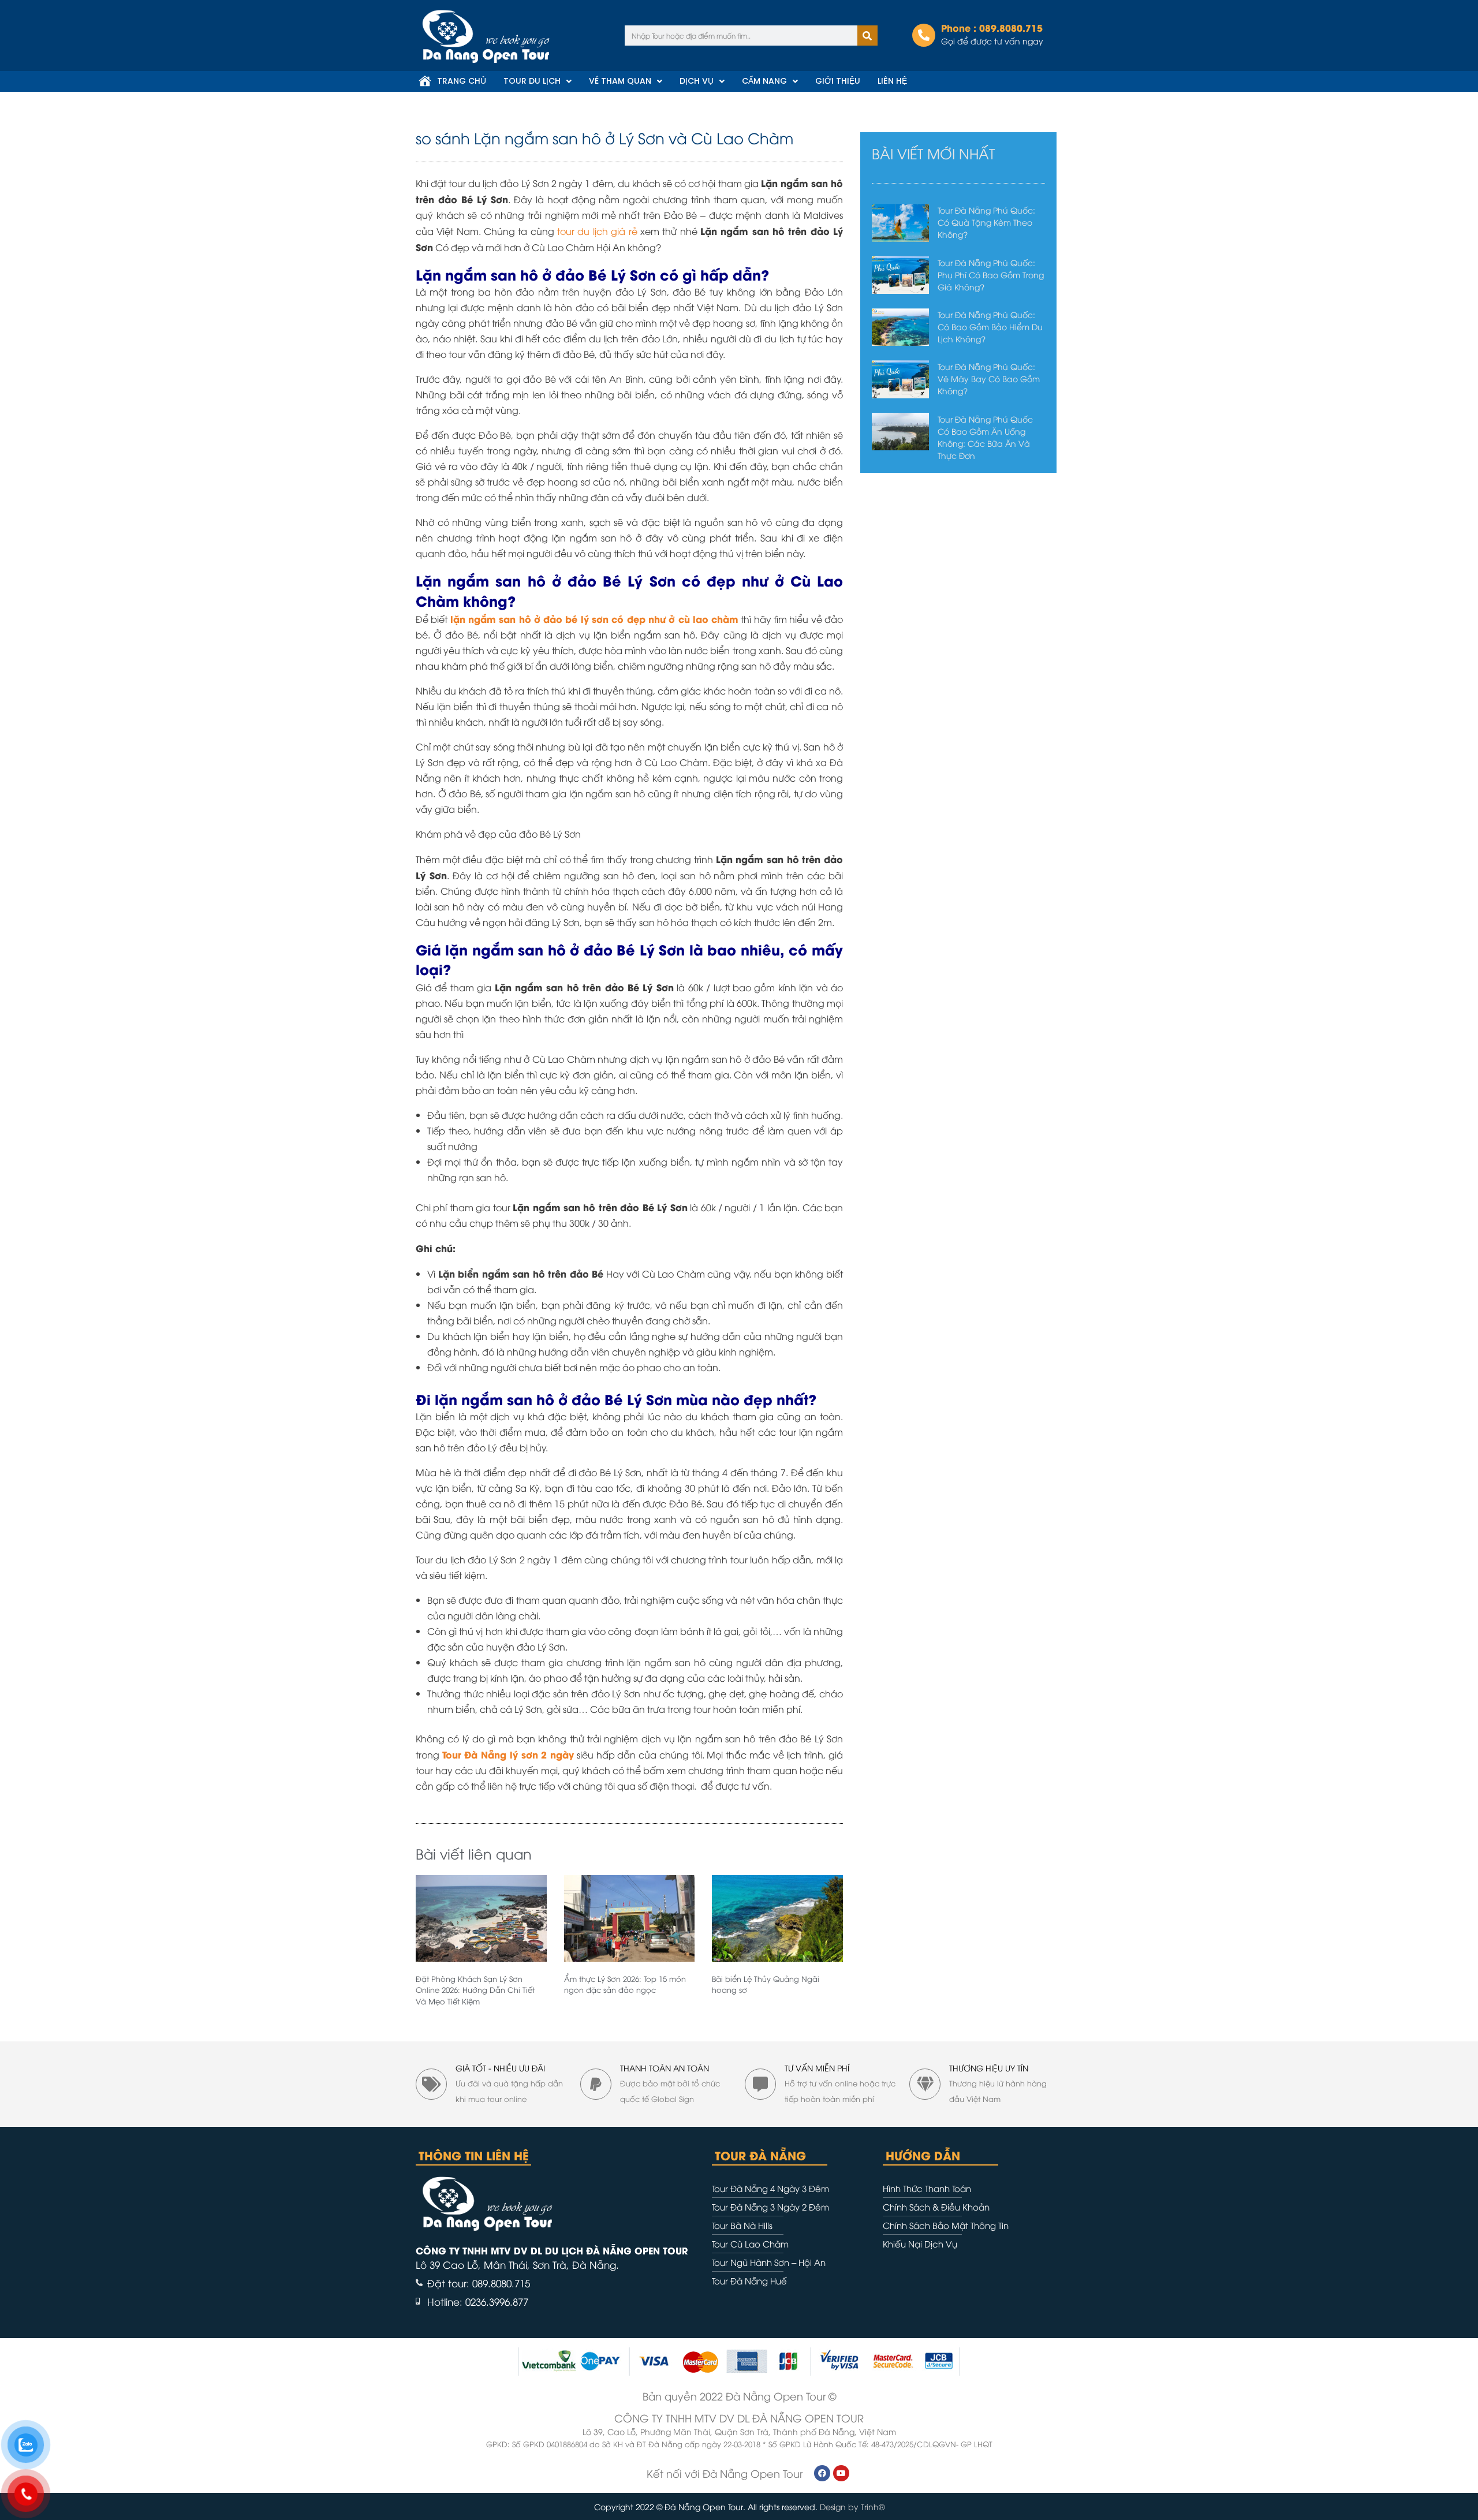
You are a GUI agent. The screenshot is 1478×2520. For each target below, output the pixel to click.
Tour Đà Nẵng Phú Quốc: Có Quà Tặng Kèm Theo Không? (986, 222)
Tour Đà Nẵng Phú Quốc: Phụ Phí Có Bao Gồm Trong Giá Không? (991, 275)
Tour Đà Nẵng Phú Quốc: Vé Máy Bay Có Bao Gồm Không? (989, 378)
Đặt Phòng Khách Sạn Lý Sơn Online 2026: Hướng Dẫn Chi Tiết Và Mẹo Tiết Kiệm (475, 1990)
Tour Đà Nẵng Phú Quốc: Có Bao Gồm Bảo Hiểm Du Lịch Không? (990, 326)
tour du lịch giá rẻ (597, 231)
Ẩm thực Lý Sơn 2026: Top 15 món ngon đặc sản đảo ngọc (625, 1984)
